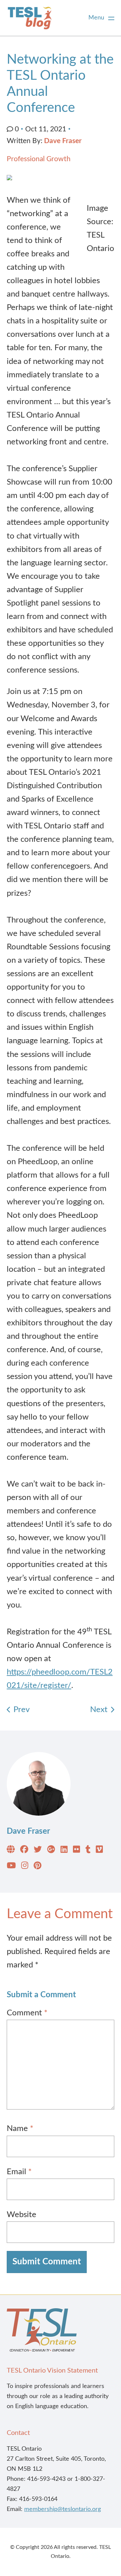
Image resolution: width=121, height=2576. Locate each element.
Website (22, 2215)
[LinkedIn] (64, 1851)
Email (19, 2172)
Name (20, 2129)
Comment (27, 2013)
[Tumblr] (88, 1851)
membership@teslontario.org (63, 2509)
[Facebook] (24, 1851)
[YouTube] (11, 1867)
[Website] (11, 1851)
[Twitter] (38, 1851)
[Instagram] (25, 1867)
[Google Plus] (51, 1851)
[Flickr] (76, 1851)
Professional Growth (39, 159)
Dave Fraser (63, 141)
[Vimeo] (99, 1851)
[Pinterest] (37, 1867)
